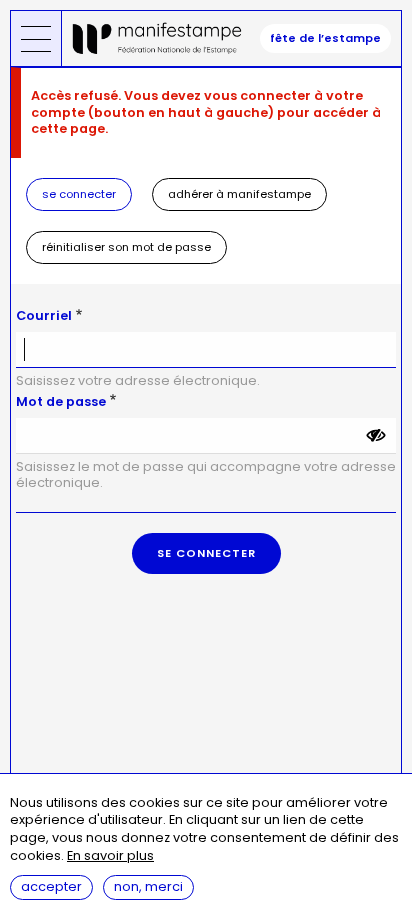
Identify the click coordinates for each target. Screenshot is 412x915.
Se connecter (79, 194)
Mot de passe (61, 401)
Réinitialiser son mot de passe (126, 247)
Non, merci (148, 886)
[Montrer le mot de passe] (376, 436)
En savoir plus (110, 856)
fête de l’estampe (325, 38)
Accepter (51, 886)
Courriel (44, 315)
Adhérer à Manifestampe (239, 194)
